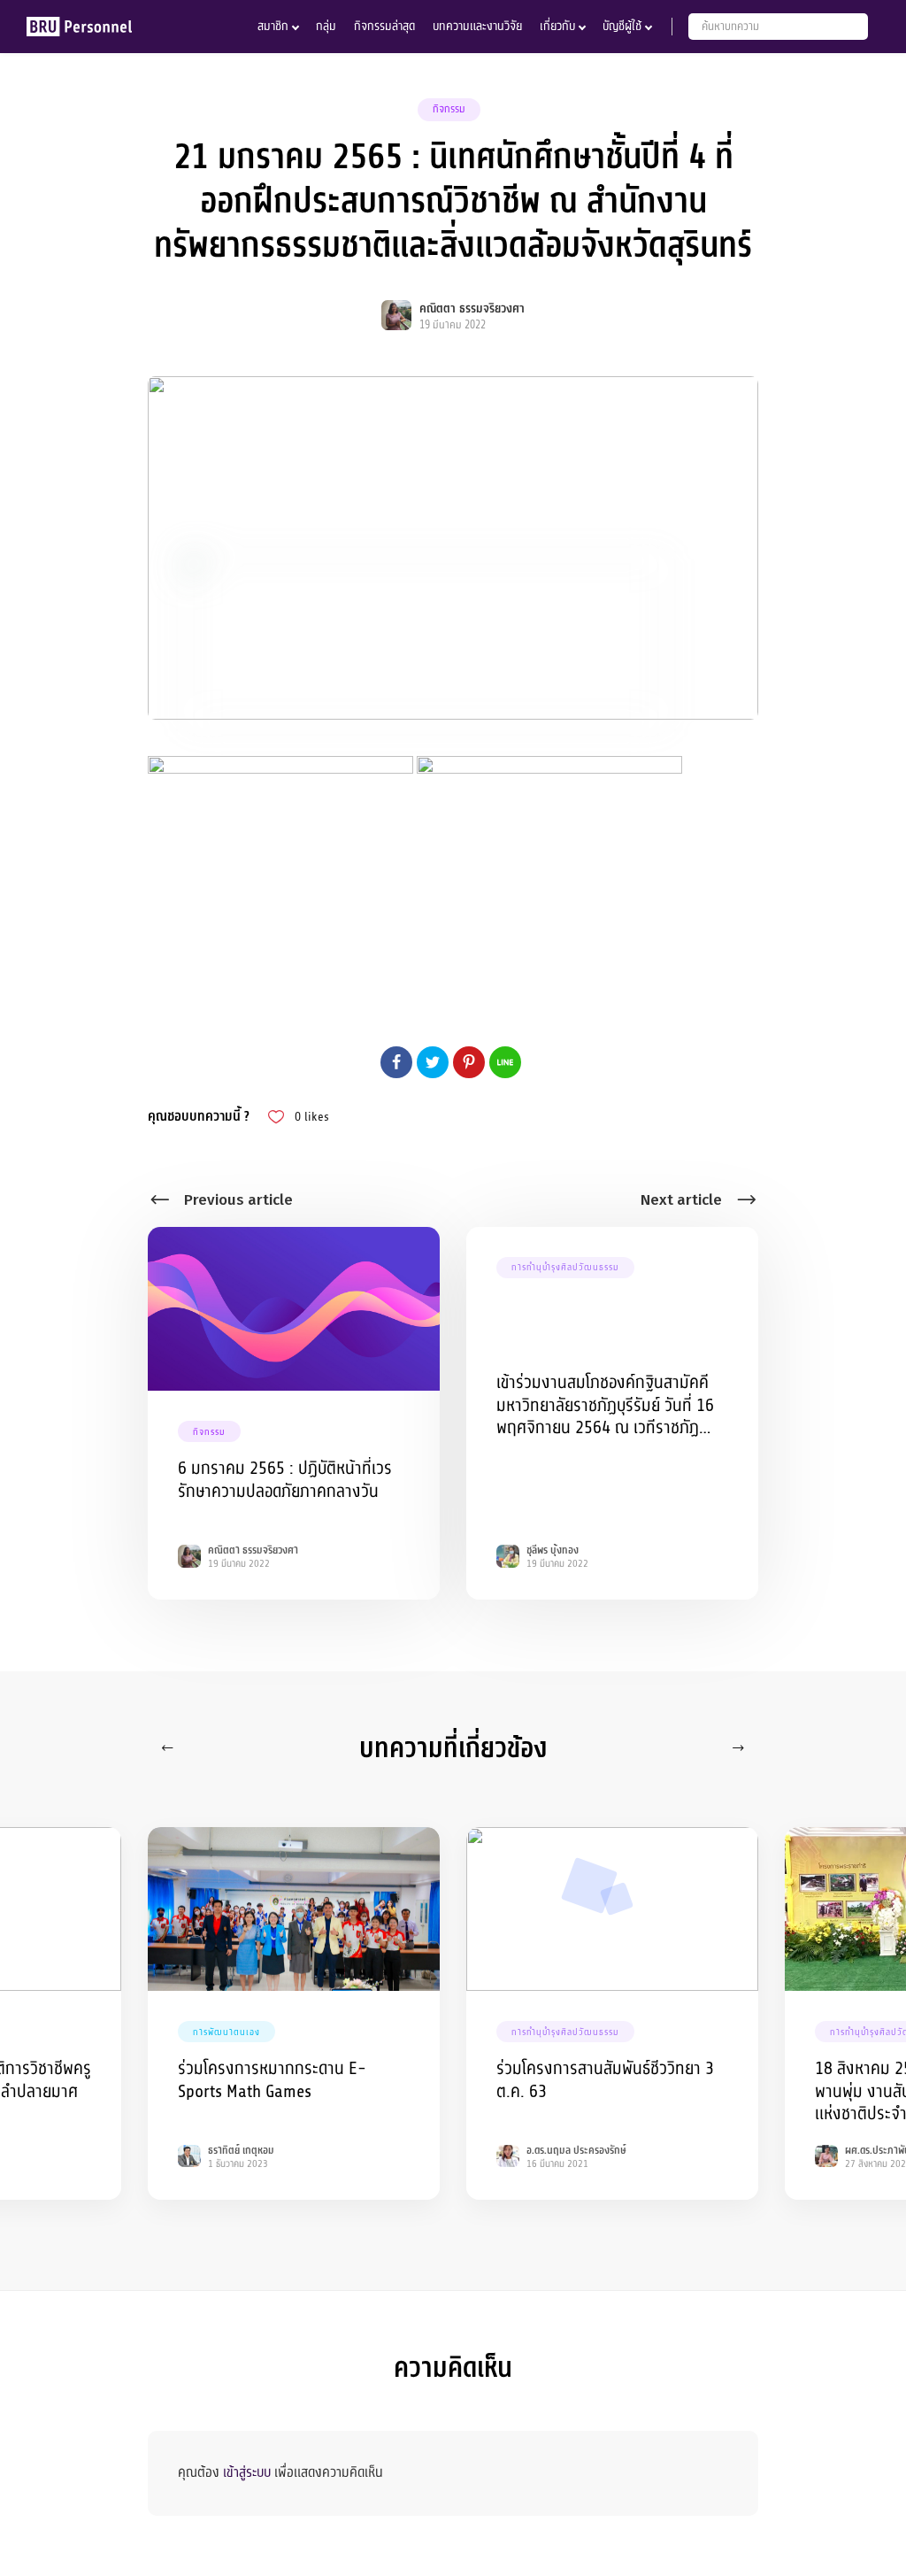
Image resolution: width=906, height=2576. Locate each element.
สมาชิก (273, 26)
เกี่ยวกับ (557, 26)
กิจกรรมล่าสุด (384, 26)
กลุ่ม (326, 26)
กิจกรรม (449, 109)
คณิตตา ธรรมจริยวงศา (472, 309)
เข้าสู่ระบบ (247, 2472)
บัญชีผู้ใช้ (622, 26)
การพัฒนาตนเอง (226, 2032)
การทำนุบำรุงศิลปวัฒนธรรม (565, 1267)
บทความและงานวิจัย (477, 26)
